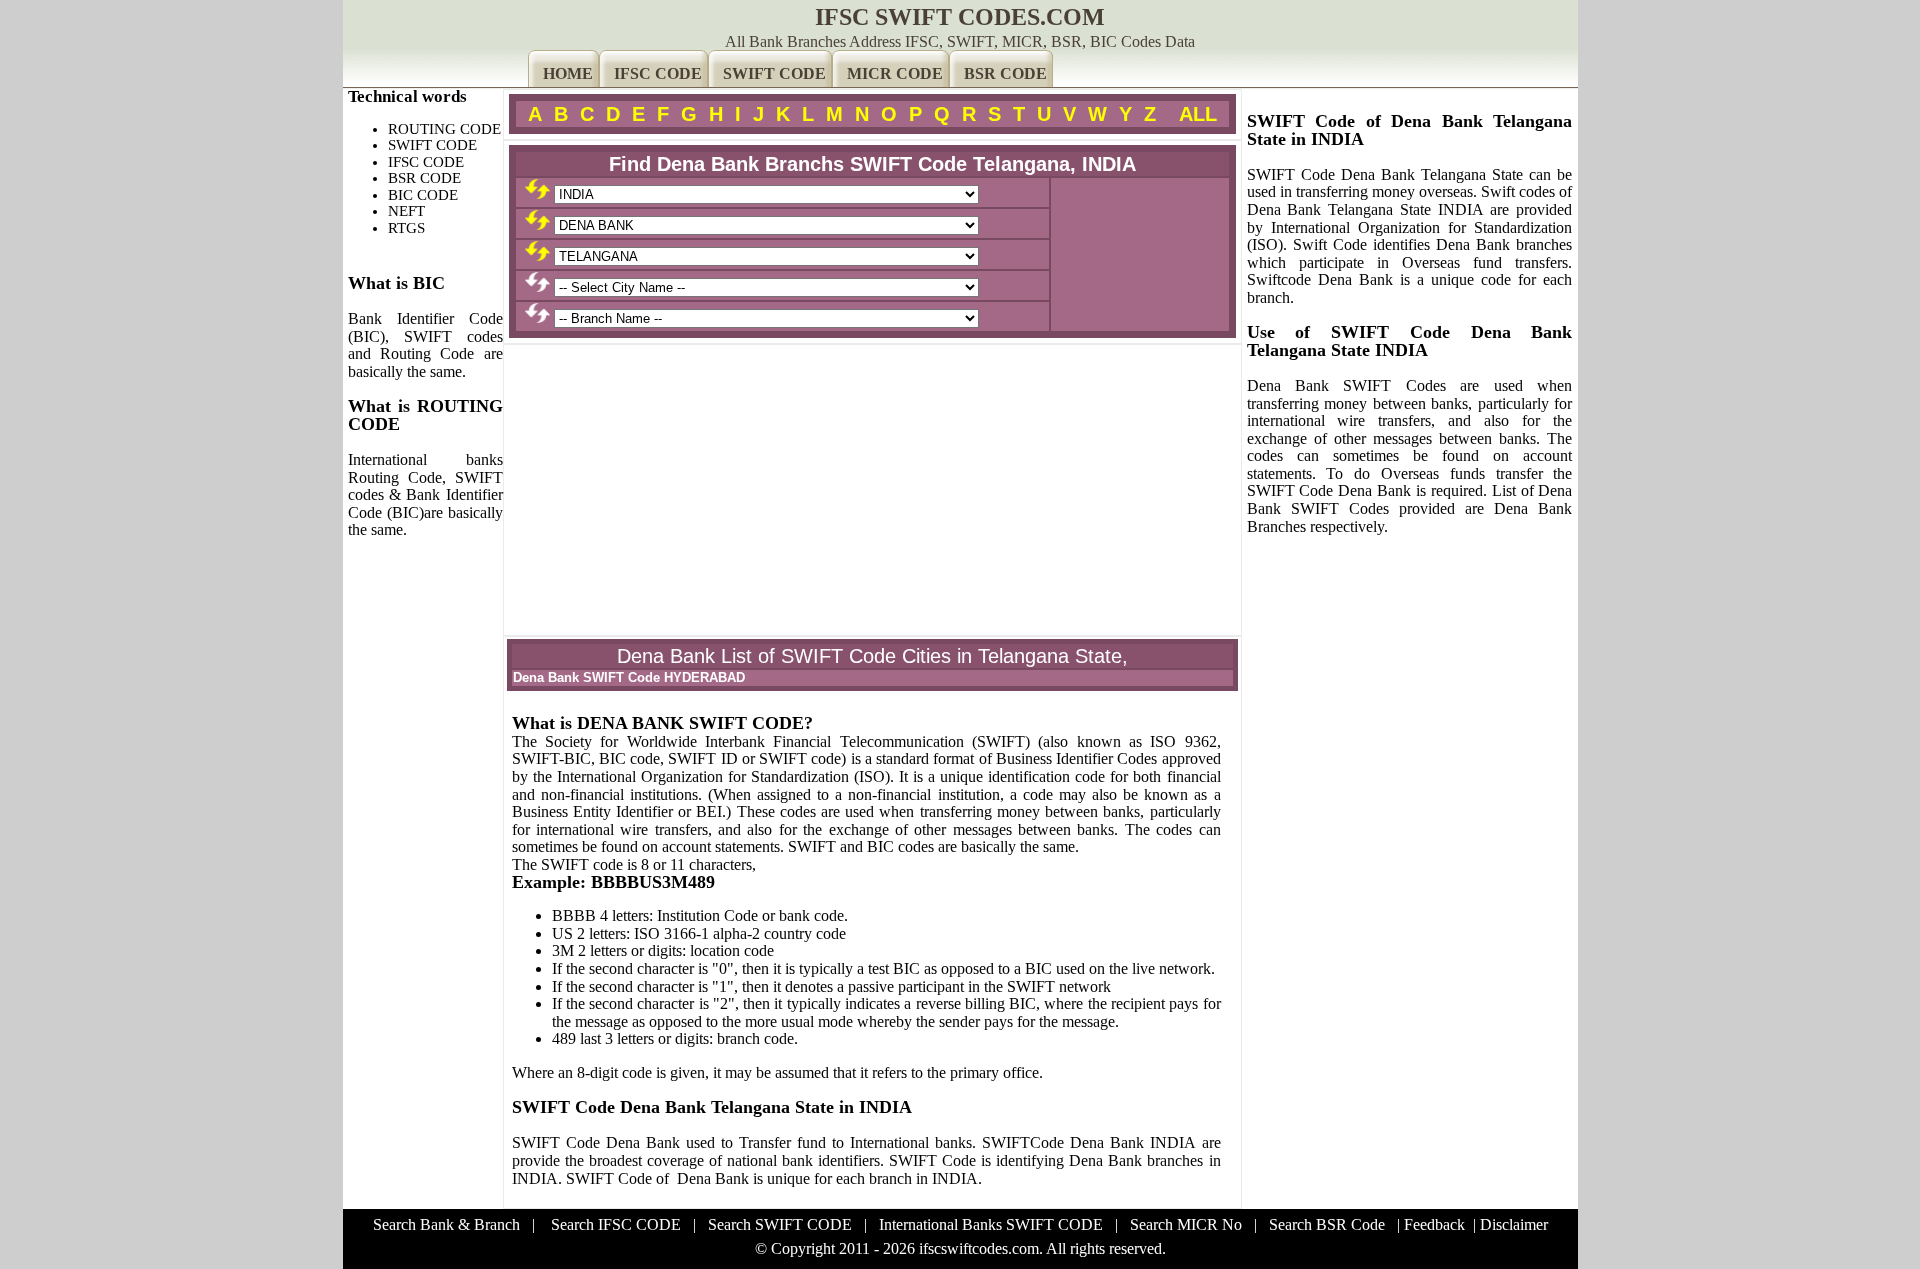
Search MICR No (1186, 1224)
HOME (568, 73)
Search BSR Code (1327, 1224)
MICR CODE (895, 73)
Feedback (1434, 1224)
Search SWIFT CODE (780, 1224)
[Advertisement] (872, 490)
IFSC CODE (658, 73)
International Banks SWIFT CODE (991, 1224)
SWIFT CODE (774, 73)
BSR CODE (1005, 73)
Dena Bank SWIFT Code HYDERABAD (629, 677)
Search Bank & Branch (446, 1224)
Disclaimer (1514, 1224)
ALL (1198, 114)
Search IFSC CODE (616, 1224)
